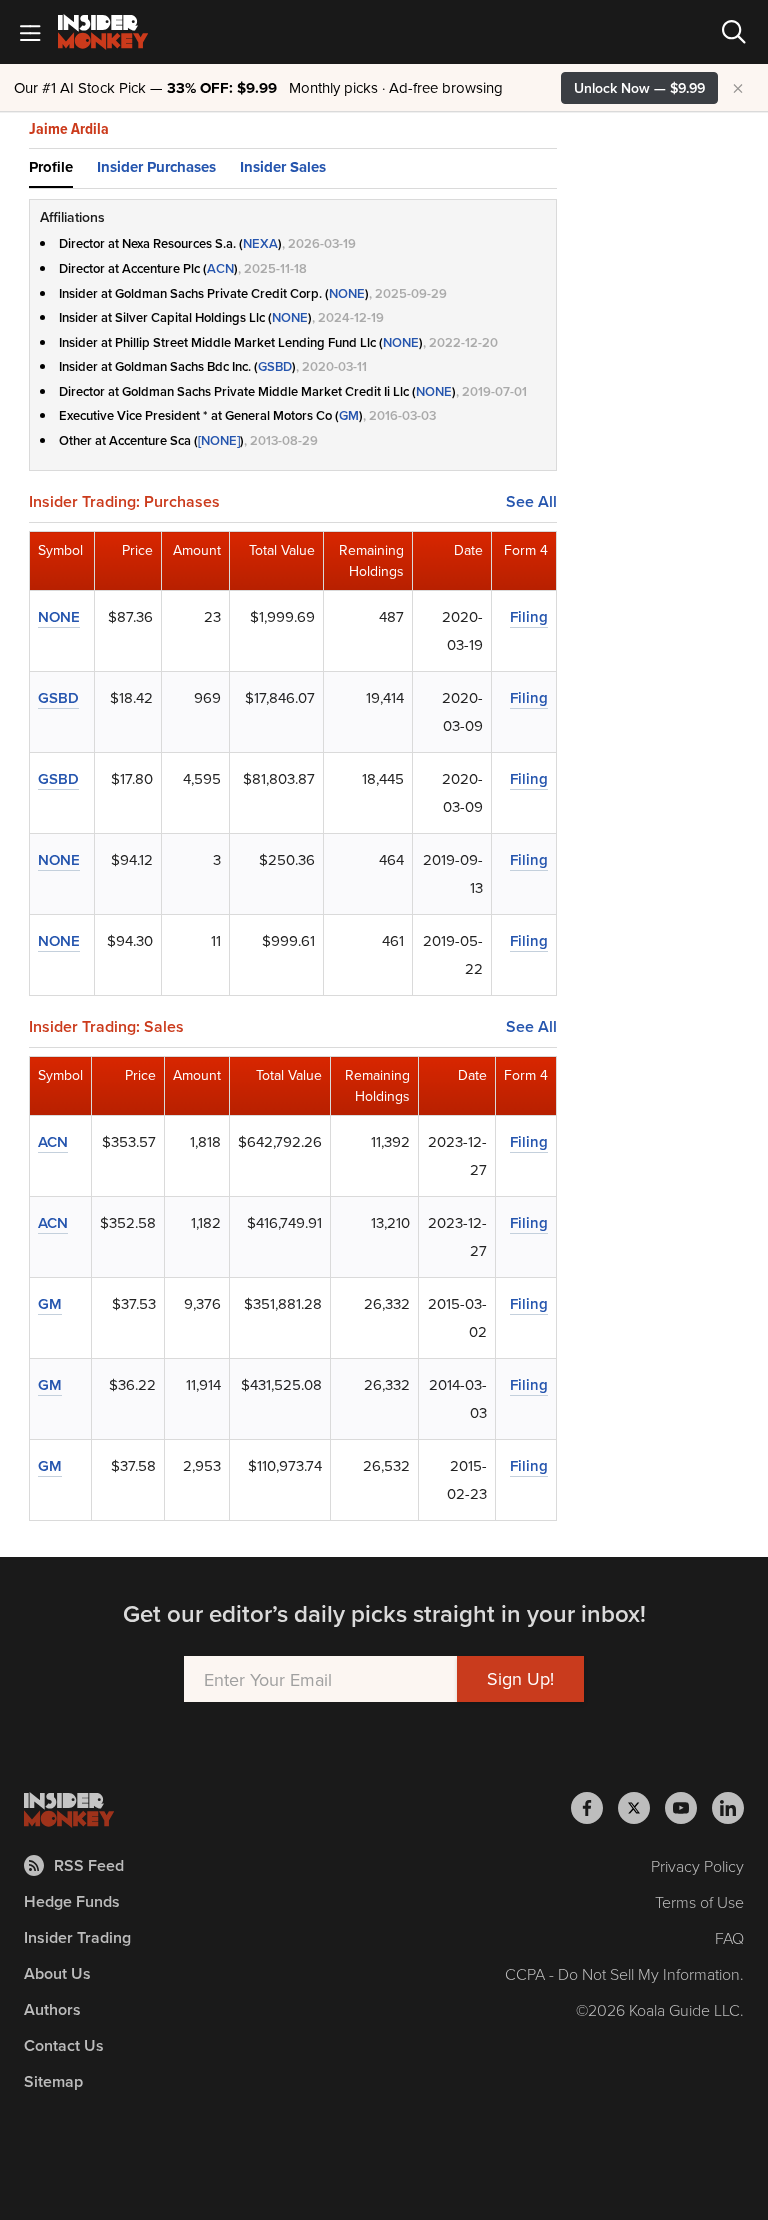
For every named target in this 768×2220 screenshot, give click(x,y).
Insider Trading (77, 1937)
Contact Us (64, 2045)
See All (531, 502)
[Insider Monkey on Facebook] (594, 1808)
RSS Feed (89, 1865)
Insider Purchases (156, 167)
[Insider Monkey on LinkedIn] (728, 1808)
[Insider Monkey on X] (641, 1808)
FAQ (729, 1938)
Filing (529, 616)
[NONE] (219, 440)
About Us (57, 1973)
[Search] (734, 32)
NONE (347, 293)
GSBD (275, 366)
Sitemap (53, 2081)
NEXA (260, 243)
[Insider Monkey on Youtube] (688, 1808)
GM (349, 415)
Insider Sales (283, 167)
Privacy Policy (697, 1866)
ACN (220, 268)
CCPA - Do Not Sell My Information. (624, 1974)
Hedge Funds (72, 1901)
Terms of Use (699, 1902)
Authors (52, 2009)
